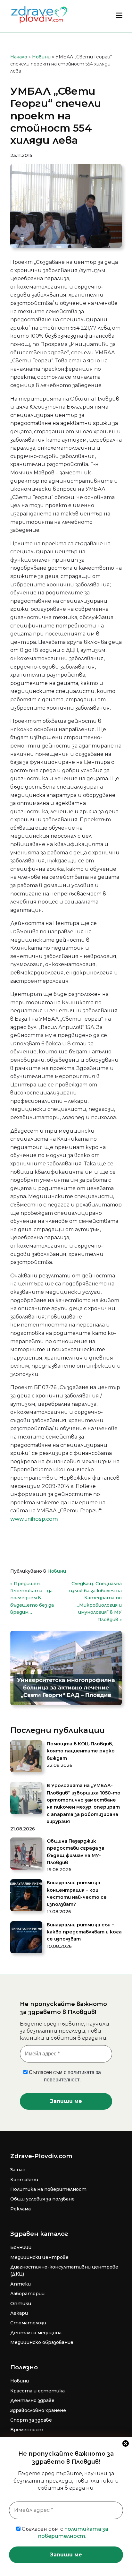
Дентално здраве (32, 2400)
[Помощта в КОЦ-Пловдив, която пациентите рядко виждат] (26, 1757)
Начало (19, 57)
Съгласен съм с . (64, 2533)
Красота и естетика (37, 2391)
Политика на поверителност (48, 2189)
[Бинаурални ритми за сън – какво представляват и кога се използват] (26, 1938)
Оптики (21, 2304)
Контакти (24, 2180)
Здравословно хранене (38, 2410)
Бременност (27, 2430)
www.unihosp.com (34, 1519)
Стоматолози (28, 2323)
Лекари (19, 2313)
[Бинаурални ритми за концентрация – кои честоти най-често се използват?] (26, 1896)
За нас (18, 2170)
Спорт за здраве (31, 2420)
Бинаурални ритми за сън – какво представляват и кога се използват (84, 1932)
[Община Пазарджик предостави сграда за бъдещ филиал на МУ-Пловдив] (26, 1854)
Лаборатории (27, 2294)
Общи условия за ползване (42, 2199)
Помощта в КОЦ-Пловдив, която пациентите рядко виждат (81, 1751)
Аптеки (21, 2284)
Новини (41, 57)
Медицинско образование (42, 2342)
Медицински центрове (39, 2257)
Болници (21, 2247)
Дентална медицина (36, 2333)
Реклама (21, 2209)
